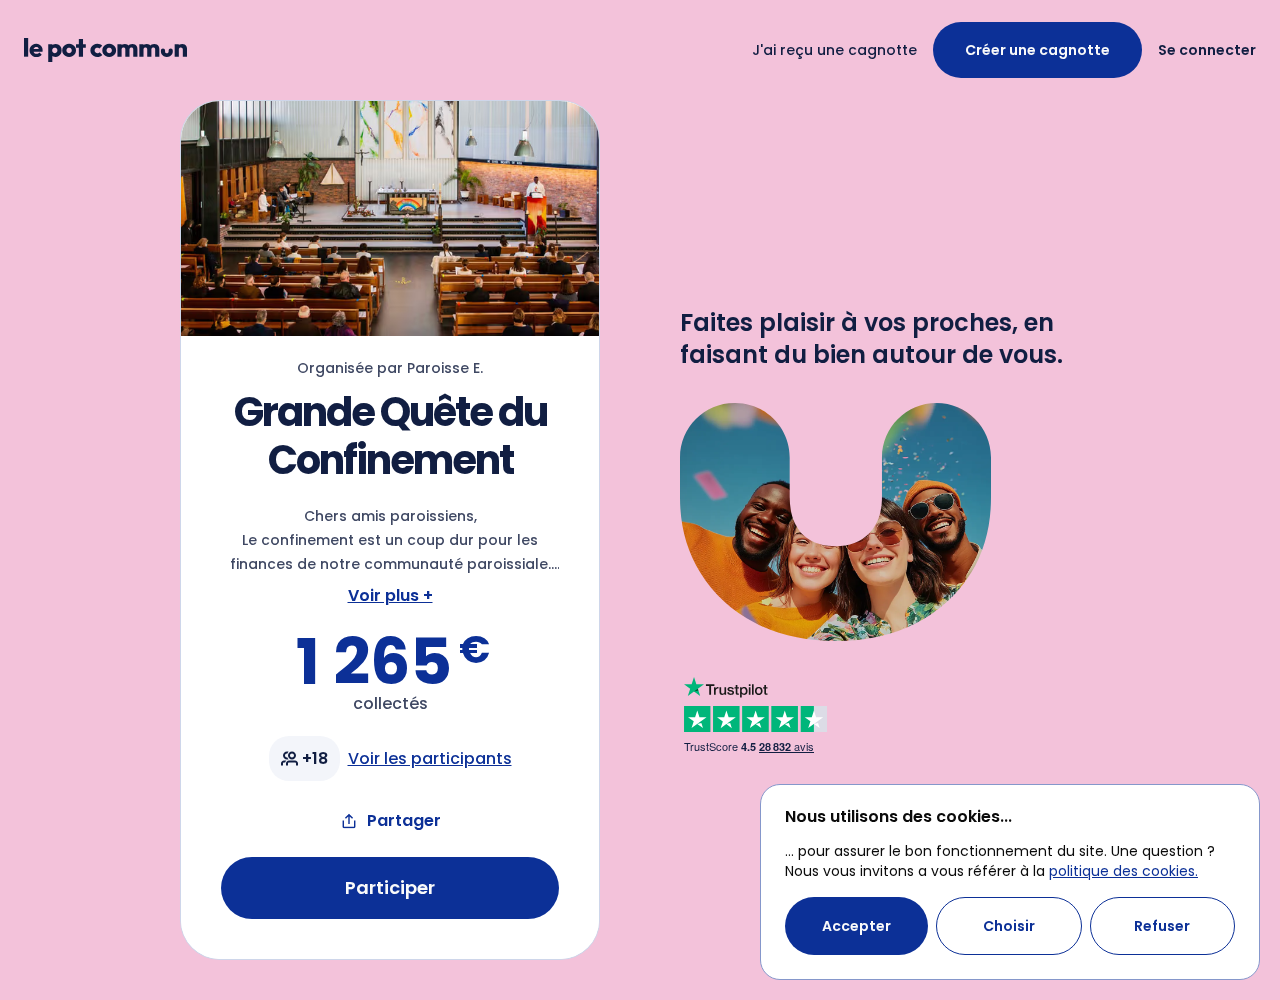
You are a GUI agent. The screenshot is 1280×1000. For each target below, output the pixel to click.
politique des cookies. (1123, 871)
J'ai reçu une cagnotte (834, 50)
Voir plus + (390, 595)
